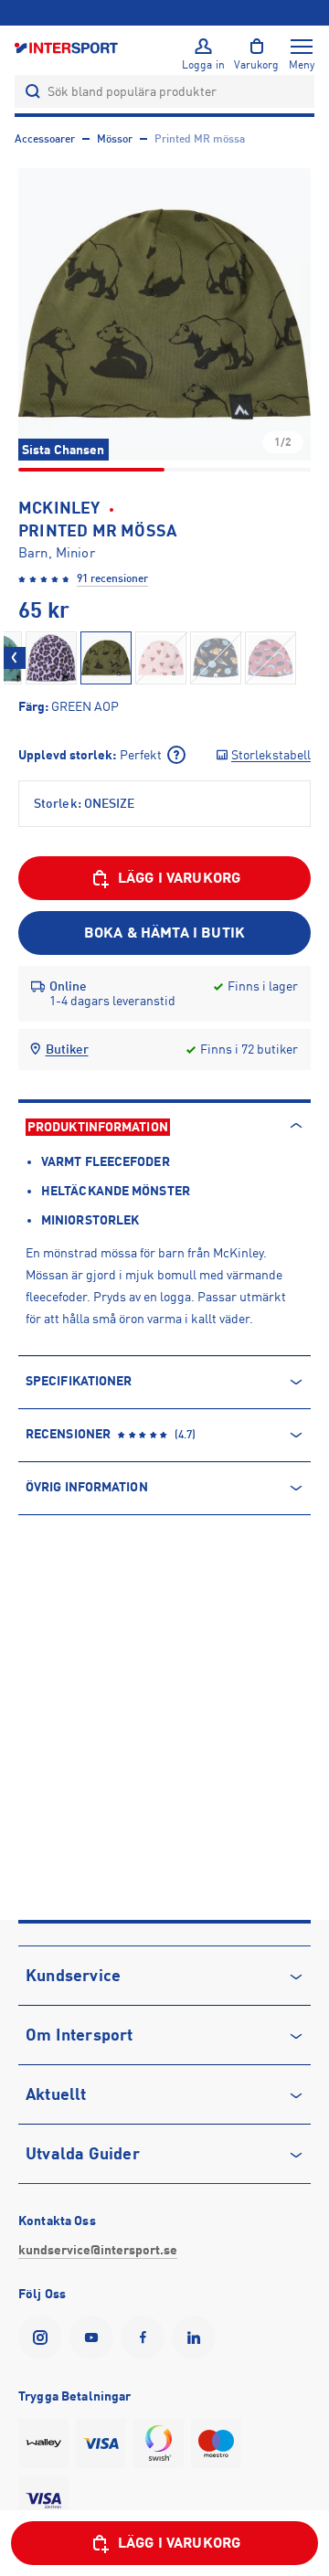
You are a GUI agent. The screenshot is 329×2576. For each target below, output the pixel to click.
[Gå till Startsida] (68, 47)
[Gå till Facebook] (146, 2337)
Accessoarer (45, 139)
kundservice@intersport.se (98, 2250)
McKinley (59, 508)
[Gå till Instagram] (44, 2337)
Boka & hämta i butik (164, 933)
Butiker (67, 1049)
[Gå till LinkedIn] (197, 2337)
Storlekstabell (271, 755)
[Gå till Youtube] (95, 2337)
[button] (164, 314)
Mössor (115, 139)
